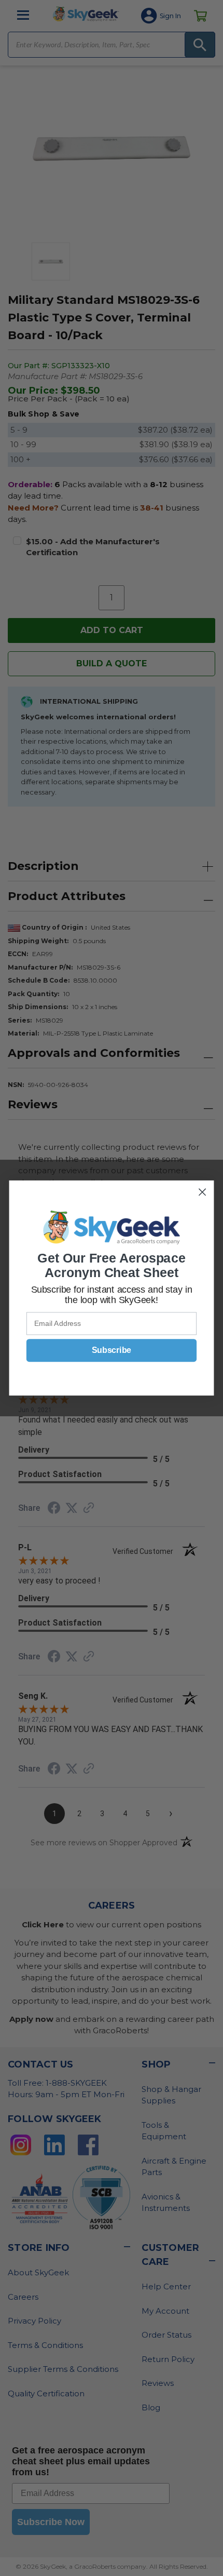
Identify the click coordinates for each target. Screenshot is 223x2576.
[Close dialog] (203, 1192)
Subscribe (112, 1350)
